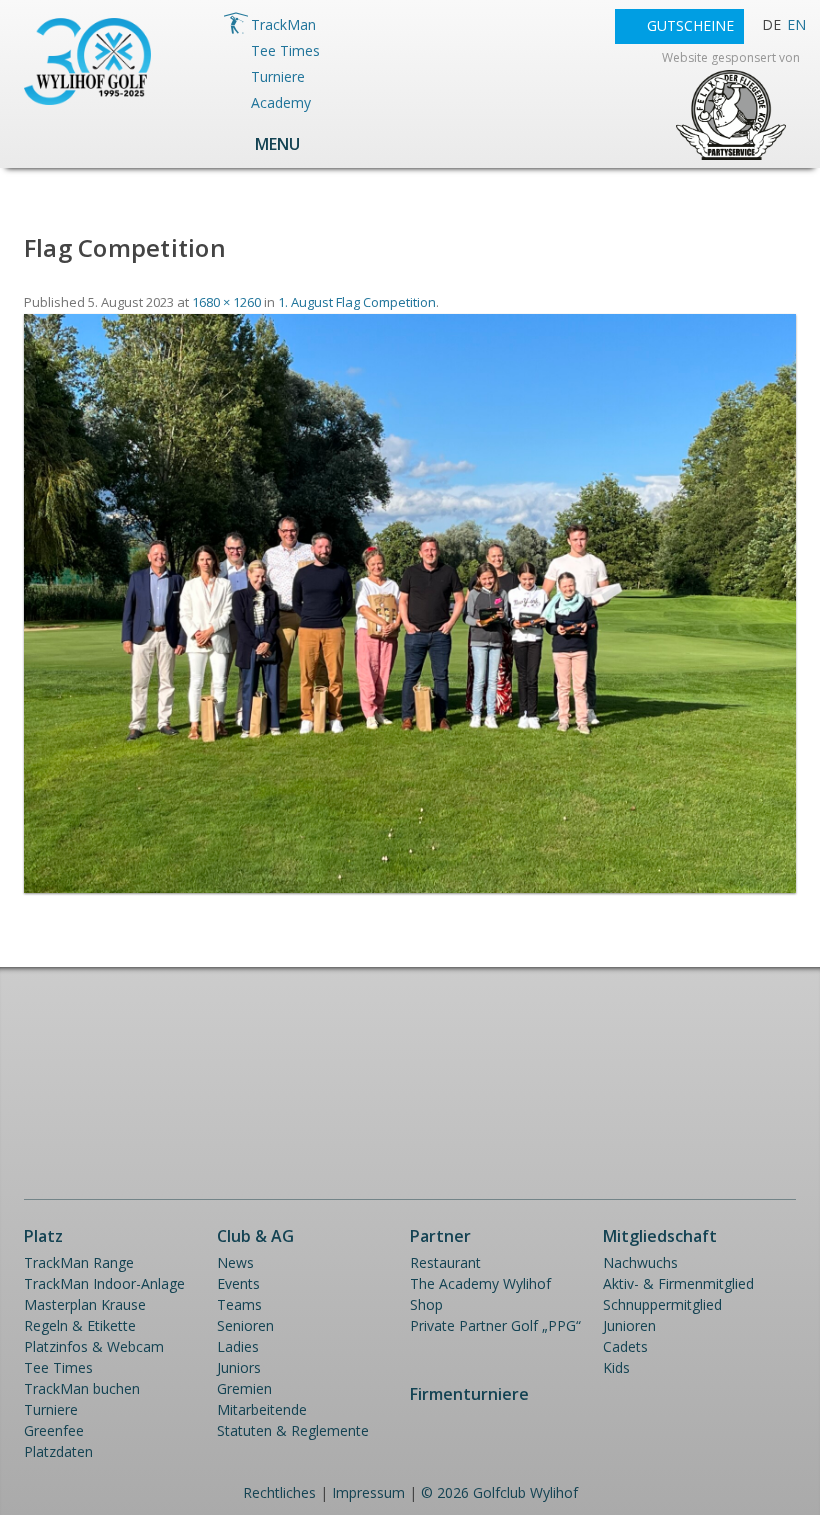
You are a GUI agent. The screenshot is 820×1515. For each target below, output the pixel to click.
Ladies (238, 1346)
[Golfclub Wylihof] (87, 99)
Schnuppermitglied (662, 1304)
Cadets (625, 1346)
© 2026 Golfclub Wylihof (499, 1492)
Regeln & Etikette (80, 1325)
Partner (440, 1236)
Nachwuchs (640, 1262)
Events (238, 1283)
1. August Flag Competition (357, 302)
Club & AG (255, 1236)
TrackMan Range (79, 1262)
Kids (616, 1367)
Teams (239, 1304)
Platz (43, 1236)
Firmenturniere (469, 1394)
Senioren (245, 1325)
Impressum (368, 1492)
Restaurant (445, 1262)
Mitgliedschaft (660, 1236)
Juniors (239, 1367)
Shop (426, 1304)
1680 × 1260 (226, 302)
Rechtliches (279, 1492)
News (235, 1262)
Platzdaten (58, 1451)
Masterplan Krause (85, 1304)
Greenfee (54, 1430)
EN (796, 24)
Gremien (244, 1388)
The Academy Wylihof (480, 1283)
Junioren (629, 1325)
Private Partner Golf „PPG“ (495, 1325)
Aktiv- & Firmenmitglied (678, 1283)
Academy (281, 102)
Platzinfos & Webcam (94, 1346)
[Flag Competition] (410, 887)
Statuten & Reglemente (293, 1430)
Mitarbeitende (262, 1409)
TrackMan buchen (82, 1388)
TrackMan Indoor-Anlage (104, 1283)
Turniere (278, 76)
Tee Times (285, 50)
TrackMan (283, 24)
